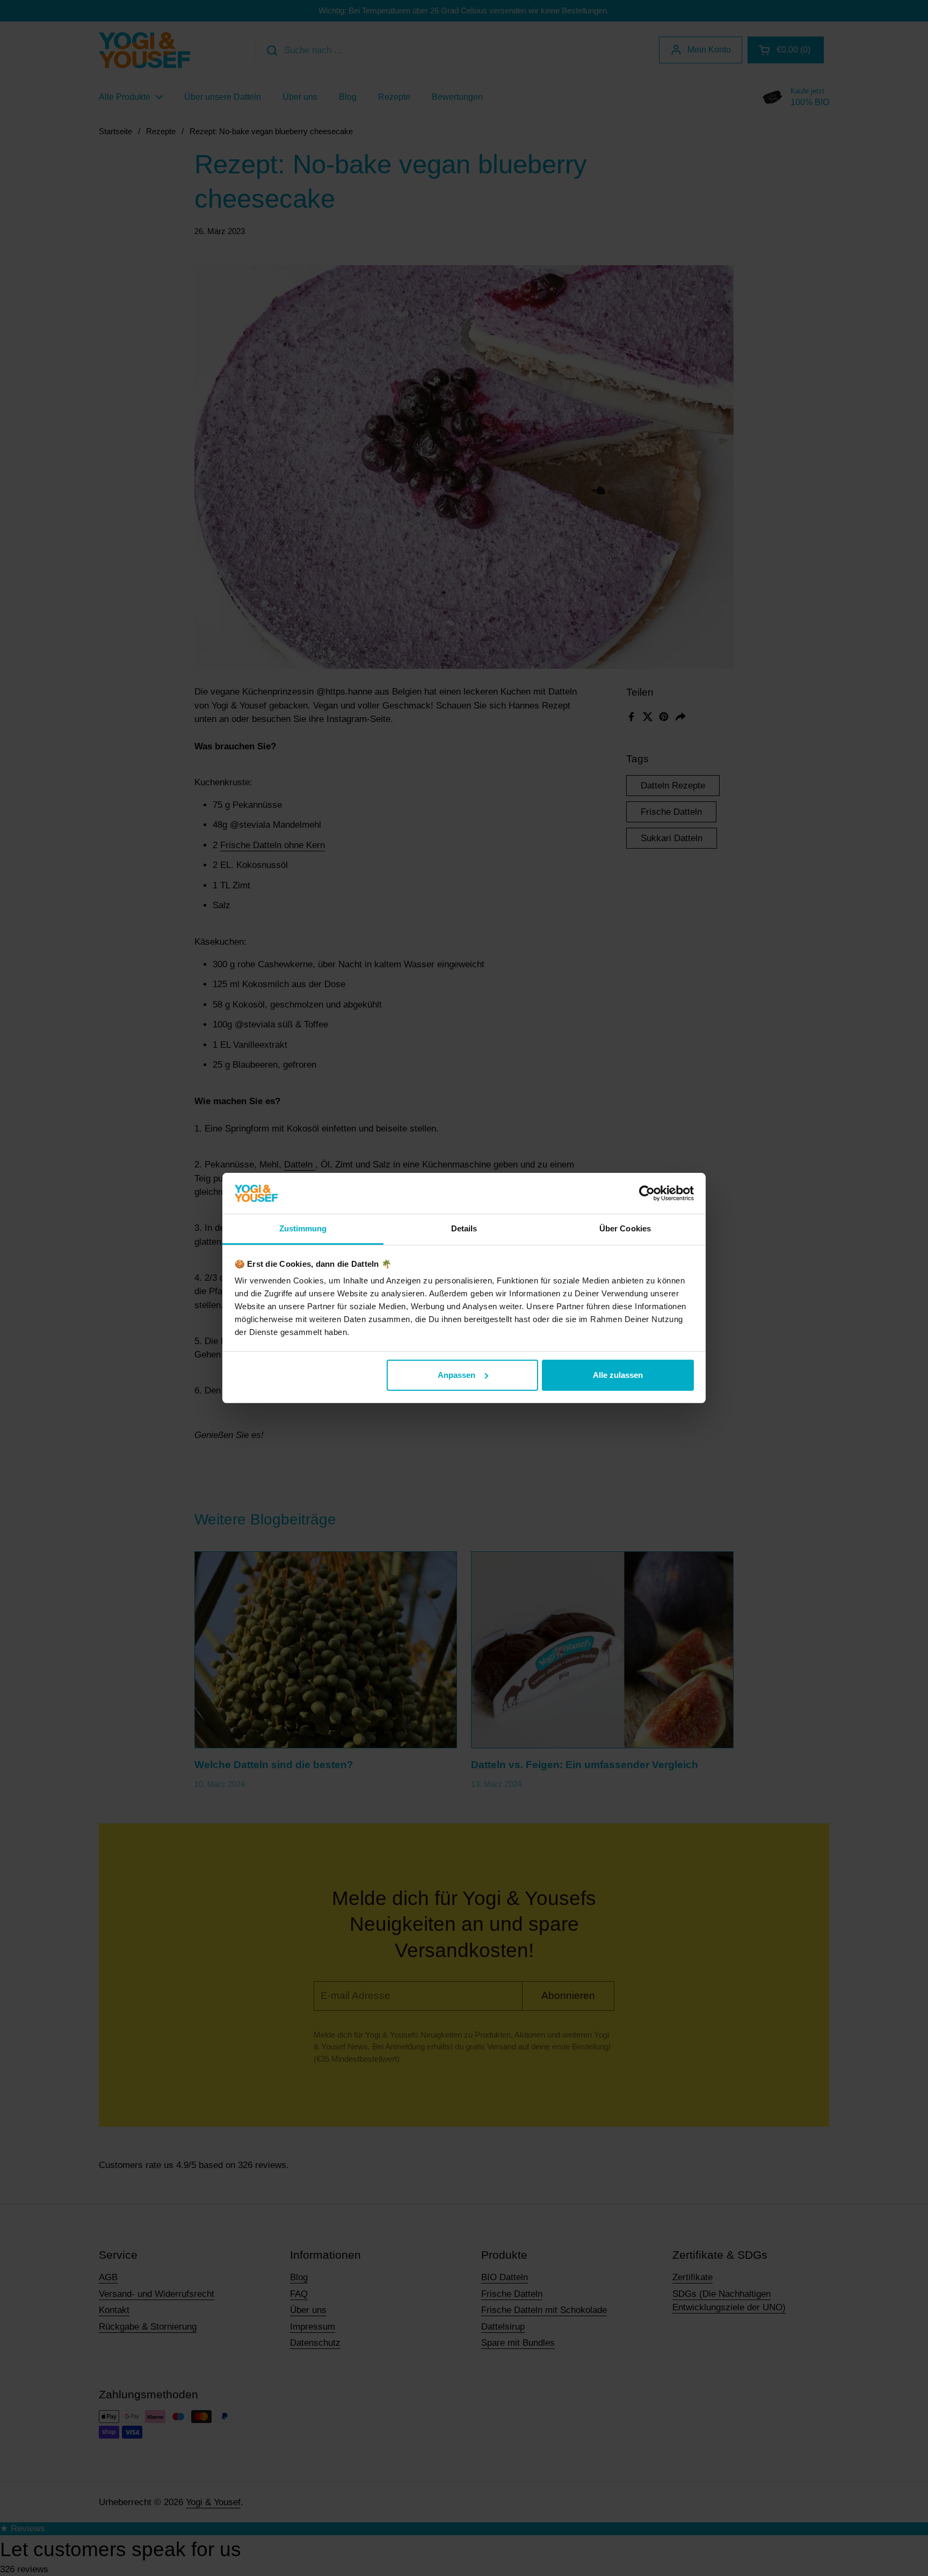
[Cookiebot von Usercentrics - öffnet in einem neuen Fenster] (647, 1193)
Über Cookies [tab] (625, 1228)
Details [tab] (464, 1228)
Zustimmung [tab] (303, 1228)
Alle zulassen (618, 1375)
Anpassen (456, 1375)
